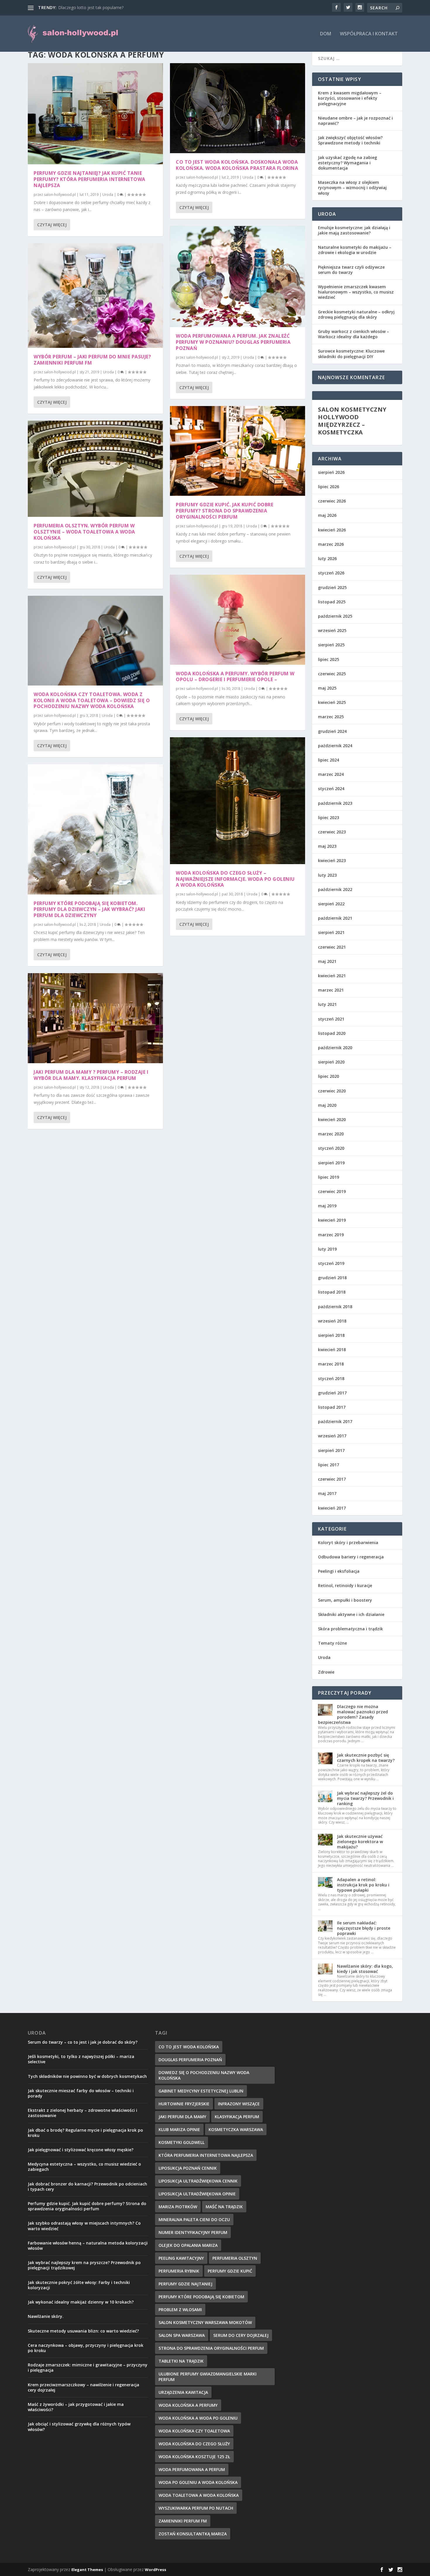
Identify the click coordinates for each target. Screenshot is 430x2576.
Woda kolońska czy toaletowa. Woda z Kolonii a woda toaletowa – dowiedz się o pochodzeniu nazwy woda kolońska (92, 700)
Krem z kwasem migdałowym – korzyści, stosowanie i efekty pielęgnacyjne (350, 98)
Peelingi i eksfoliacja (339, 1571)
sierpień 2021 (331, 932)
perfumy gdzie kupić (230, 2271)
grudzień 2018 (332, 1278)
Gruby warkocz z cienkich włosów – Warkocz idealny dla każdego (354, 334)
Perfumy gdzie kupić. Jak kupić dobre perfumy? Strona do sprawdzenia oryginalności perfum (225, 511)
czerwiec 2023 (332, 832)
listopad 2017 (332, 1407)
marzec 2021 (331, 990)
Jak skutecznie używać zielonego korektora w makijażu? (360, 1842)
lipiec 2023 (328, 817)
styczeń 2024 (331, 789)
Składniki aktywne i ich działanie (351, 1614)
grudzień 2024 (332, 731)
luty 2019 (327, 1249)
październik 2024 (335, 746)
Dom (326, 34)
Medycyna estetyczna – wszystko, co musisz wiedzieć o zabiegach (84, 2167)
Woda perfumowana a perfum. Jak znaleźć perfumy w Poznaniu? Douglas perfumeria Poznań (233, 342)
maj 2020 (327, 1105)
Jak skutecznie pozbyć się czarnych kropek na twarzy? (366, 1758)
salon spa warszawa (182, 2335)
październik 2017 (335, 1421)
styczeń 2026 (331, 573)
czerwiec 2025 (332, 674)
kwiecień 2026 (332, 530)
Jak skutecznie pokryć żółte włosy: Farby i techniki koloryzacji (79, 2285)
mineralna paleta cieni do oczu (194, 2220)
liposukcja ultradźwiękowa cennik (198, 2181)
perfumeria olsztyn (235, 2258)
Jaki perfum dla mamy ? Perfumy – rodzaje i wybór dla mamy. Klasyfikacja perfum (91, 1075)
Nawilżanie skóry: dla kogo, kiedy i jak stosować (365, 1969)
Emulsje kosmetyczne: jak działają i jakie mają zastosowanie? (354, 230)
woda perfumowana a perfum (192, 2469)
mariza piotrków (178, 2207)
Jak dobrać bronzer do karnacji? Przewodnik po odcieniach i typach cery (87, 2186)
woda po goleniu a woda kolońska (198, 2482)
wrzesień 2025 (332, 630)
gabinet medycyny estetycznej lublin (201, 2091)
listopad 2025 (332, 602)
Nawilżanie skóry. (46, 2316)
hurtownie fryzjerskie (184, 2104)
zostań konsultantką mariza (193, 2534)
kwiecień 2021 (332, 976)
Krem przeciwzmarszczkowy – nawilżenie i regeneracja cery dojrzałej (84, 2387)
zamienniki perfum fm (183, 2521)
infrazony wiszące (239, 2104)
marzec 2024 (331, 774)
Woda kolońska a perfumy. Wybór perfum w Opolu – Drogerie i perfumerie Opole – (235, 677)
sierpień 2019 (331, 1163)
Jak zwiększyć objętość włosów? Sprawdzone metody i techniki (350, 140)
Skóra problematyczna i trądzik (350, 1629)
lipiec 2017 (328, 1465)
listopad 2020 (332, 1033)
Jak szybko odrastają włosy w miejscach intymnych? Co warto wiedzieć (84, 2226)
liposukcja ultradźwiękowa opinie (197, 2194)
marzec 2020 (331, 1134)
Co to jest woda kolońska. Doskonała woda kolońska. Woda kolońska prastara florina (237, 165)
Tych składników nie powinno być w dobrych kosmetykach (87, 2076)
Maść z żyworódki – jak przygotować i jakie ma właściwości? (76, 2407)
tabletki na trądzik (181, 2361)
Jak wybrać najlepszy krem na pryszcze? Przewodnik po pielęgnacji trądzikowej (84, 2265)
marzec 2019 (331, 1235)
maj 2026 (327, 515)
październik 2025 (335, 616)
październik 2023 (335, 803)
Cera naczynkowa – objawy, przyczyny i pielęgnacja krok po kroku (86, 2348)
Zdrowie (326, 1672)
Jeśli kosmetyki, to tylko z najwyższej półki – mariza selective (81, 2059)
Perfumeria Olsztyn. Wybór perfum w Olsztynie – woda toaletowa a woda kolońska (84, 532)
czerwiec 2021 (332, 947)
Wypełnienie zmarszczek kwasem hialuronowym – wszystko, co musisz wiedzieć (356, 292)
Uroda (108, 195)
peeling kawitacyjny (181, 2258)
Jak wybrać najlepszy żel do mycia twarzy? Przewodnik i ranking (365, 1798)
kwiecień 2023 (332, 860)
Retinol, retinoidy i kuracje (345, 1585)
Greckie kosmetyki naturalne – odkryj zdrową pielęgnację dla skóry (356, 314)
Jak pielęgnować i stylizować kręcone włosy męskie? (81, 2150)
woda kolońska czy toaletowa (194, 2431)
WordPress (155, 2570)
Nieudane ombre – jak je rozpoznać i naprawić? (355, 121)
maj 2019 (327, 1206)
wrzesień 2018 (332, 1321)
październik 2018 (335, 1307)
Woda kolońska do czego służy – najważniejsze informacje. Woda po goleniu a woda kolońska (235, 879)
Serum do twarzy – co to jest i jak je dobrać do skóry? (83, 2042)
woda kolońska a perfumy (188, 2405)
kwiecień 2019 (332, 1220)
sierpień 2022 (331, 904)
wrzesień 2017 (332, 1436)
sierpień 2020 (331, 1062)
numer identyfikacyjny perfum (193, 2232)
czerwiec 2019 (332, 1191)
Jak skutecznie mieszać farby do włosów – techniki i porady (81, 2093)
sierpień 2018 (331, 1335)
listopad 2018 (332, 1292)
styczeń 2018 (331, 1378)
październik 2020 (335, 1048)
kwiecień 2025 (332, 702)
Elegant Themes (87, 2570)
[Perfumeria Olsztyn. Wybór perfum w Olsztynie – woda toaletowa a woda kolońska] (95, 469)
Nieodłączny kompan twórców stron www (98, 7)
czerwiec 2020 (332, 1091)
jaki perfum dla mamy (182, 2117)
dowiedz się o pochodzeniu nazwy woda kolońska (204, 2075)
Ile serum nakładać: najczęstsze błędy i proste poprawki (364, 1928)
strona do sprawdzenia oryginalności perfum (211, 2348)
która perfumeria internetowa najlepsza (206, 2155)
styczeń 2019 (331, 1263)
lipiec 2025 (328, 659)
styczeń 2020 (331, 1148)
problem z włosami (180, 2310)
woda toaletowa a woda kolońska (199, 2495)
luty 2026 (327, 558)
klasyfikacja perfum (237, 2117)
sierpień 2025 (331, 645)
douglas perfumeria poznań (190, 2060)
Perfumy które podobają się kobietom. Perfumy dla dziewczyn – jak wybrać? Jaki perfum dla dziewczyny (89, 909)
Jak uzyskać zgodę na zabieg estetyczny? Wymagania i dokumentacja (348, 163)
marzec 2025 (331, 717)
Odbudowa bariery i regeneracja (351, 1557)
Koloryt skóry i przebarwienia (348, 1542)
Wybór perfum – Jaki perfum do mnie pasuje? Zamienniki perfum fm (92, 360)
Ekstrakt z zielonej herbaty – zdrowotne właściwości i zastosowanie (82, 2113)
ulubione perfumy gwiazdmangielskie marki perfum (208, 2377)
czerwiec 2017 (332, 1479)
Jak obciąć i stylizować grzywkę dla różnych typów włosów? (79, 2426)
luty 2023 (327, 875)
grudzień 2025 (332, 587)
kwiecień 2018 (332, 1350)
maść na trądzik (224, 2207)
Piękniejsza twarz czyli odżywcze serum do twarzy (351, 270)
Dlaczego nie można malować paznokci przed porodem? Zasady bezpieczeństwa (353, 1715)
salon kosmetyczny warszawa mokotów (205, 2322)
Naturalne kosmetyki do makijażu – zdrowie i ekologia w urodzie (355, 250)
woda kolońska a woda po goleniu (198, 2418)
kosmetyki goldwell (182, 2142)
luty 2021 (327, 1004)
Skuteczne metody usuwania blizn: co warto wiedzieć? (83, 2331)
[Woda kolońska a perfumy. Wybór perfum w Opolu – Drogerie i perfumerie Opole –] (238, 620)
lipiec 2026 (328, 487)
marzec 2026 (331, 544)
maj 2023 (327, 846)
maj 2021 (327, 961)
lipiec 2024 (328, 760)
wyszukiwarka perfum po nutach (196, 2508)
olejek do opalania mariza (188, 2245)
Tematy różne (332, 1643)
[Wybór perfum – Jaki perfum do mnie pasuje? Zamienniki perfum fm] (95, 296)
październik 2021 (335, 918)
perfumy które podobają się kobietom (201, 2297)
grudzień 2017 (332, 1393)
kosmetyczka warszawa (236, 2129)
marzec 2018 (331, 1364)
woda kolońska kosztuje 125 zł (194, 2457)
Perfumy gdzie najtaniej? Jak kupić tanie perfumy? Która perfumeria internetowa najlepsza (90, 179)
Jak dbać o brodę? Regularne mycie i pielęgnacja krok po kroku (85, 2133)
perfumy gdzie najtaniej (185, 2284)
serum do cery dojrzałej (241, 2335)
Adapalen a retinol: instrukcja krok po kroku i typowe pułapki (363, 1885)
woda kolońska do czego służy (194, 2444)
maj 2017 (327, 1493)
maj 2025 (327, 688)
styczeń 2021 (331, 1019)
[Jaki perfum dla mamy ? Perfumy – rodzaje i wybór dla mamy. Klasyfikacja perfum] (95, 1018)
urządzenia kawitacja (183, 2392)
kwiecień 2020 (332, 1119)
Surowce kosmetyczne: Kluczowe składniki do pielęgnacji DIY (351, 354)
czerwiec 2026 (332, 501)
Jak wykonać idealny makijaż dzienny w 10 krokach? (81, 2302)
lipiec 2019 (328, 1177)
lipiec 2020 (328, 1076)
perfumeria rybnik (179, 2271)
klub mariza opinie (179, 2129)
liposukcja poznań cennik (188, 2168)
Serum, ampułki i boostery (345, 1600)
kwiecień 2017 (332, 1508)
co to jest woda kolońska (189, 2047)
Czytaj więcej (52, 225)
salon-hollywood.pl (60, 195)
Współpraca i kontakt (369, 34)
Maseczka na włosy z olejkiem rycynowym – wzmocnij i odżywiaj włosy (352, 188)
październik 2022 (335, 889)
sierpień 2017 (331, 1450)
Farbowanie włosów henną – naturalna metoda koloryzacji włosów (88, 2246)
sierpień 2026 (331, 472)
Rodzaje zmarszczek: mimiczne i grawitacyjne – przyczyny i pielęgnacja (88, 2367)
